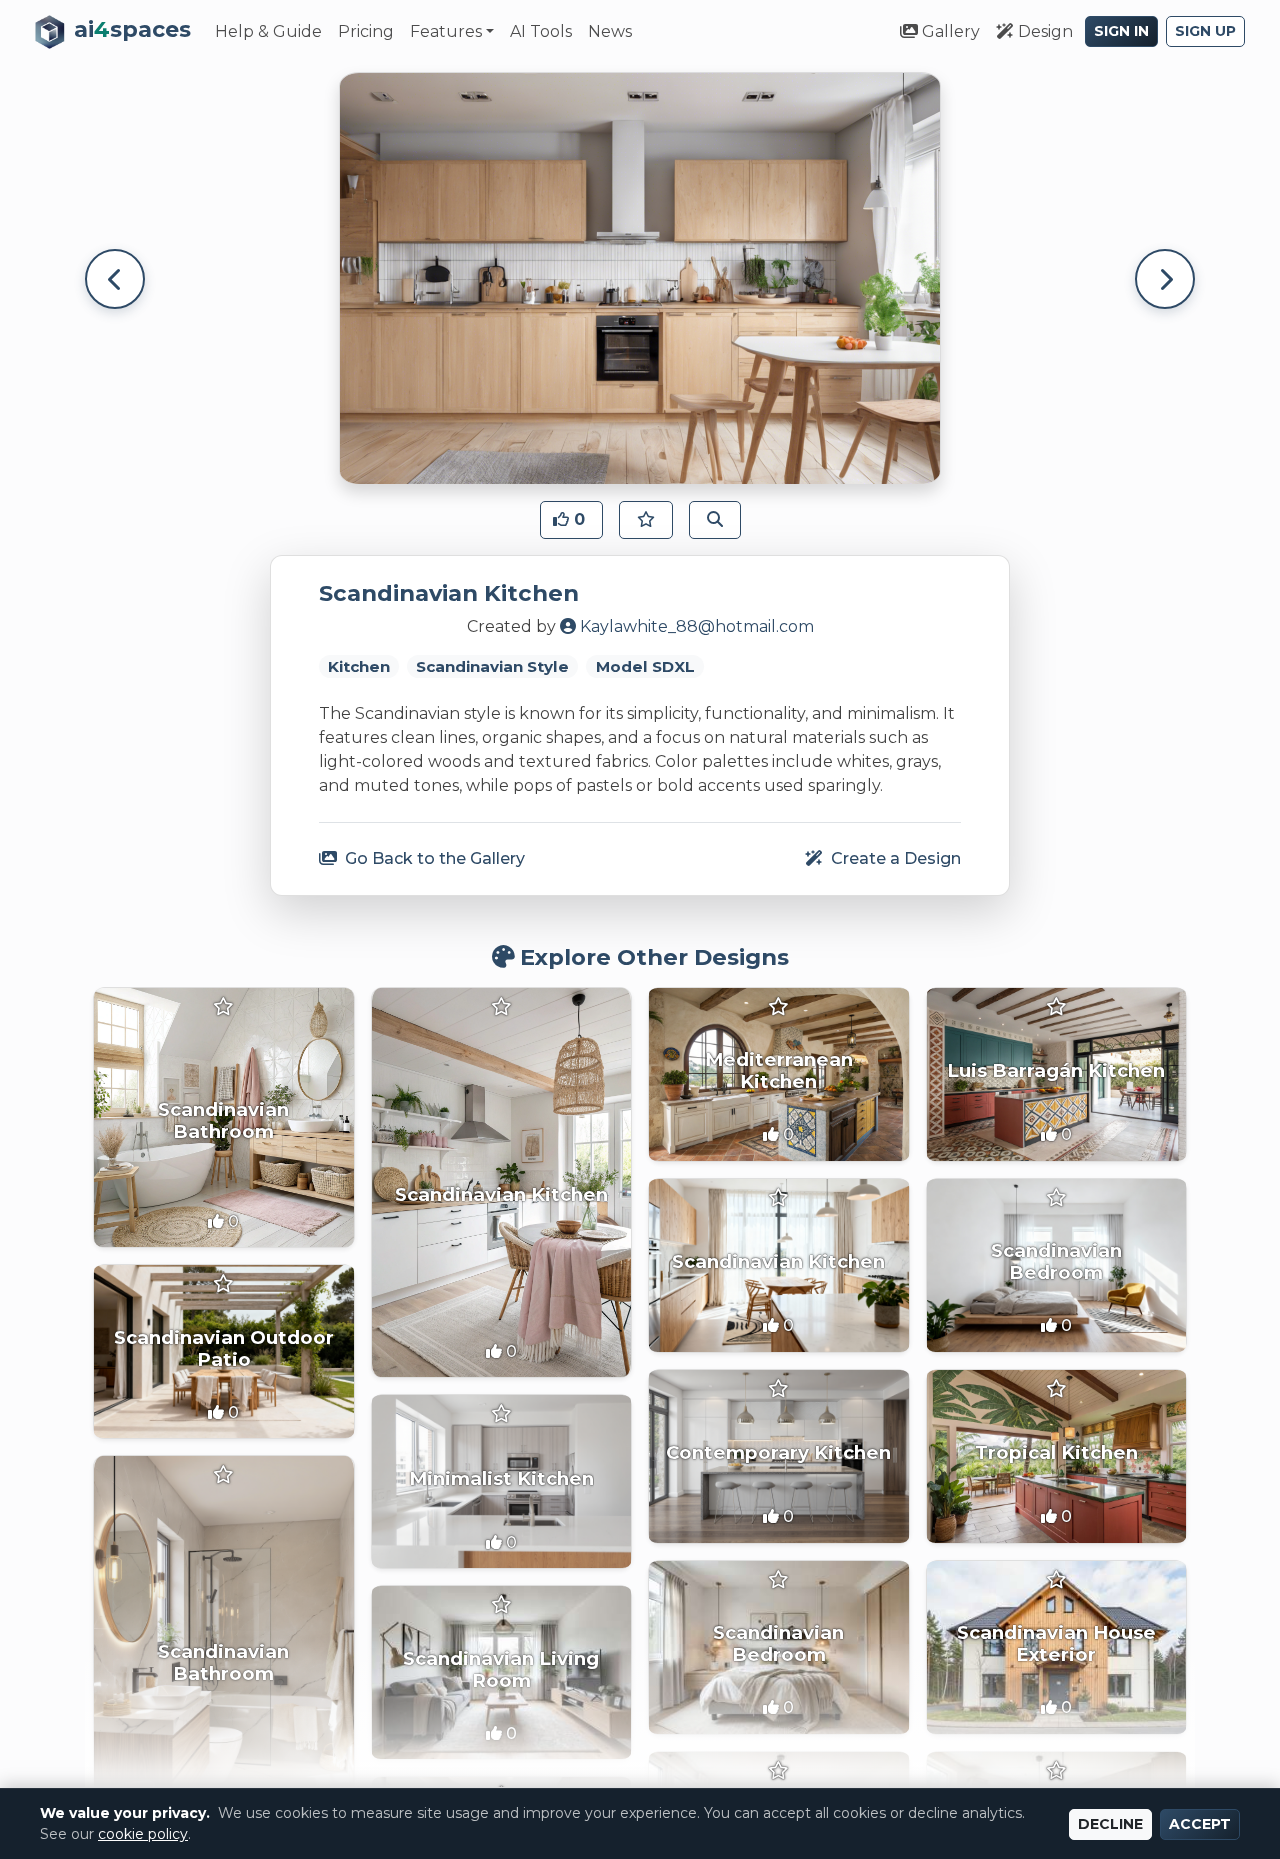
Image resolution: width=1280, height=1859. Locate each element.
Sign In (1121, 31)
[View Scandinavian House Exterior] (1057, 1647)
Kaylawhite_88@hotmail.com (697, 626)
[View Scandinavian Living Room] (502, 1672)
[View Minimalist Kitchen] (502, 1481)
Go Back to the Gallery (433, 858)
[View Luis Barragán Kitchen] (1057, 1074)
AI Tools (541, 31)
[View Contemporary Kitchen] (779, 1456)
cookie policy (143, 1834)
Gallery (949, 31)
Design (1043, 31)
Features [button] (446, 31)
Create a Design (894, 858)
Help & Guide (268, 31)
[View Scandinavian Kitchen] (502, 1182)
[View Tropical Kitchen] (1057, 1456)
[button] (571, 520)
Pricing (366, 31)
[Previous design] (115, 279)
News (610, 31)
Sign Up (1205, 31)
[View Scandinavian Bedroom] (1057, 1265)
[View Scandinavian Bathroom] (224, 1118)
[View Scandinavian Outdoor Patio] (224, 1351)
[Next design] (1165, 279)
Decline (1110, 1824)
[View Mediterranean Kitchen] (779, 1074)
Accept (1200, 1824)
